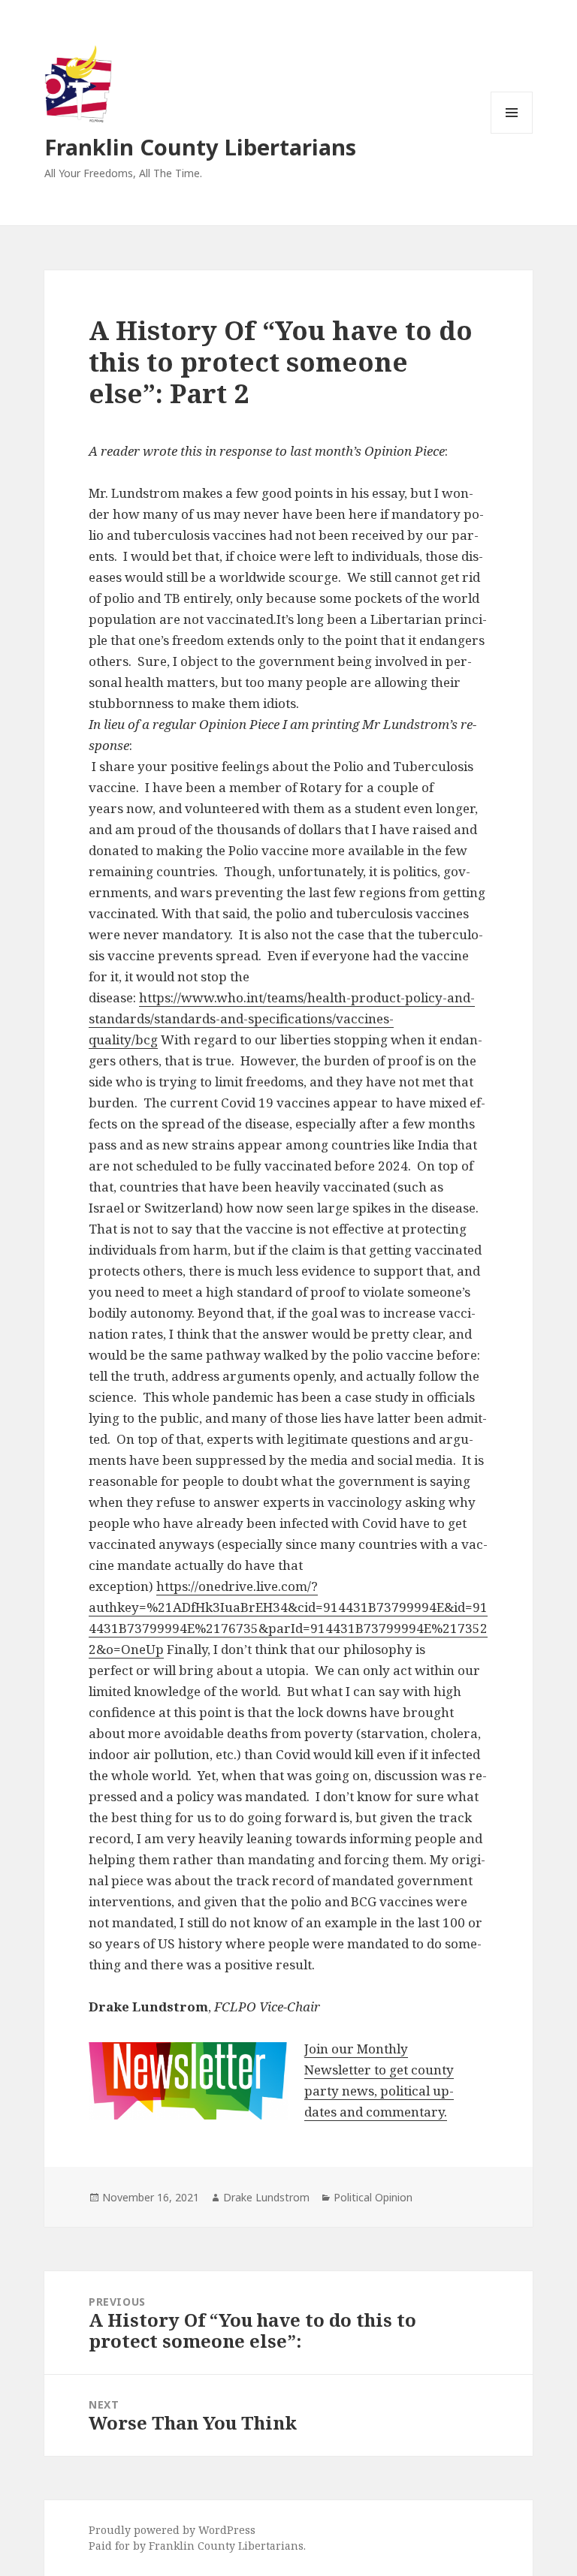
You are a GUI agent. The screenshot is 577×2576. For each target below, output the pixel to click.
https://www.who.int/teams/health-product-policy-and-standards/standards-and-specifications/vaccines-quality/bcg (282, 1018)
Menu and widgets (512, 133)
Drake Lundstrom (266, 2197)
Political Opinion (373, 2197)
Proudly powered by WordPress (172, 2530)
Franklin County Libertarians (200, 147)
